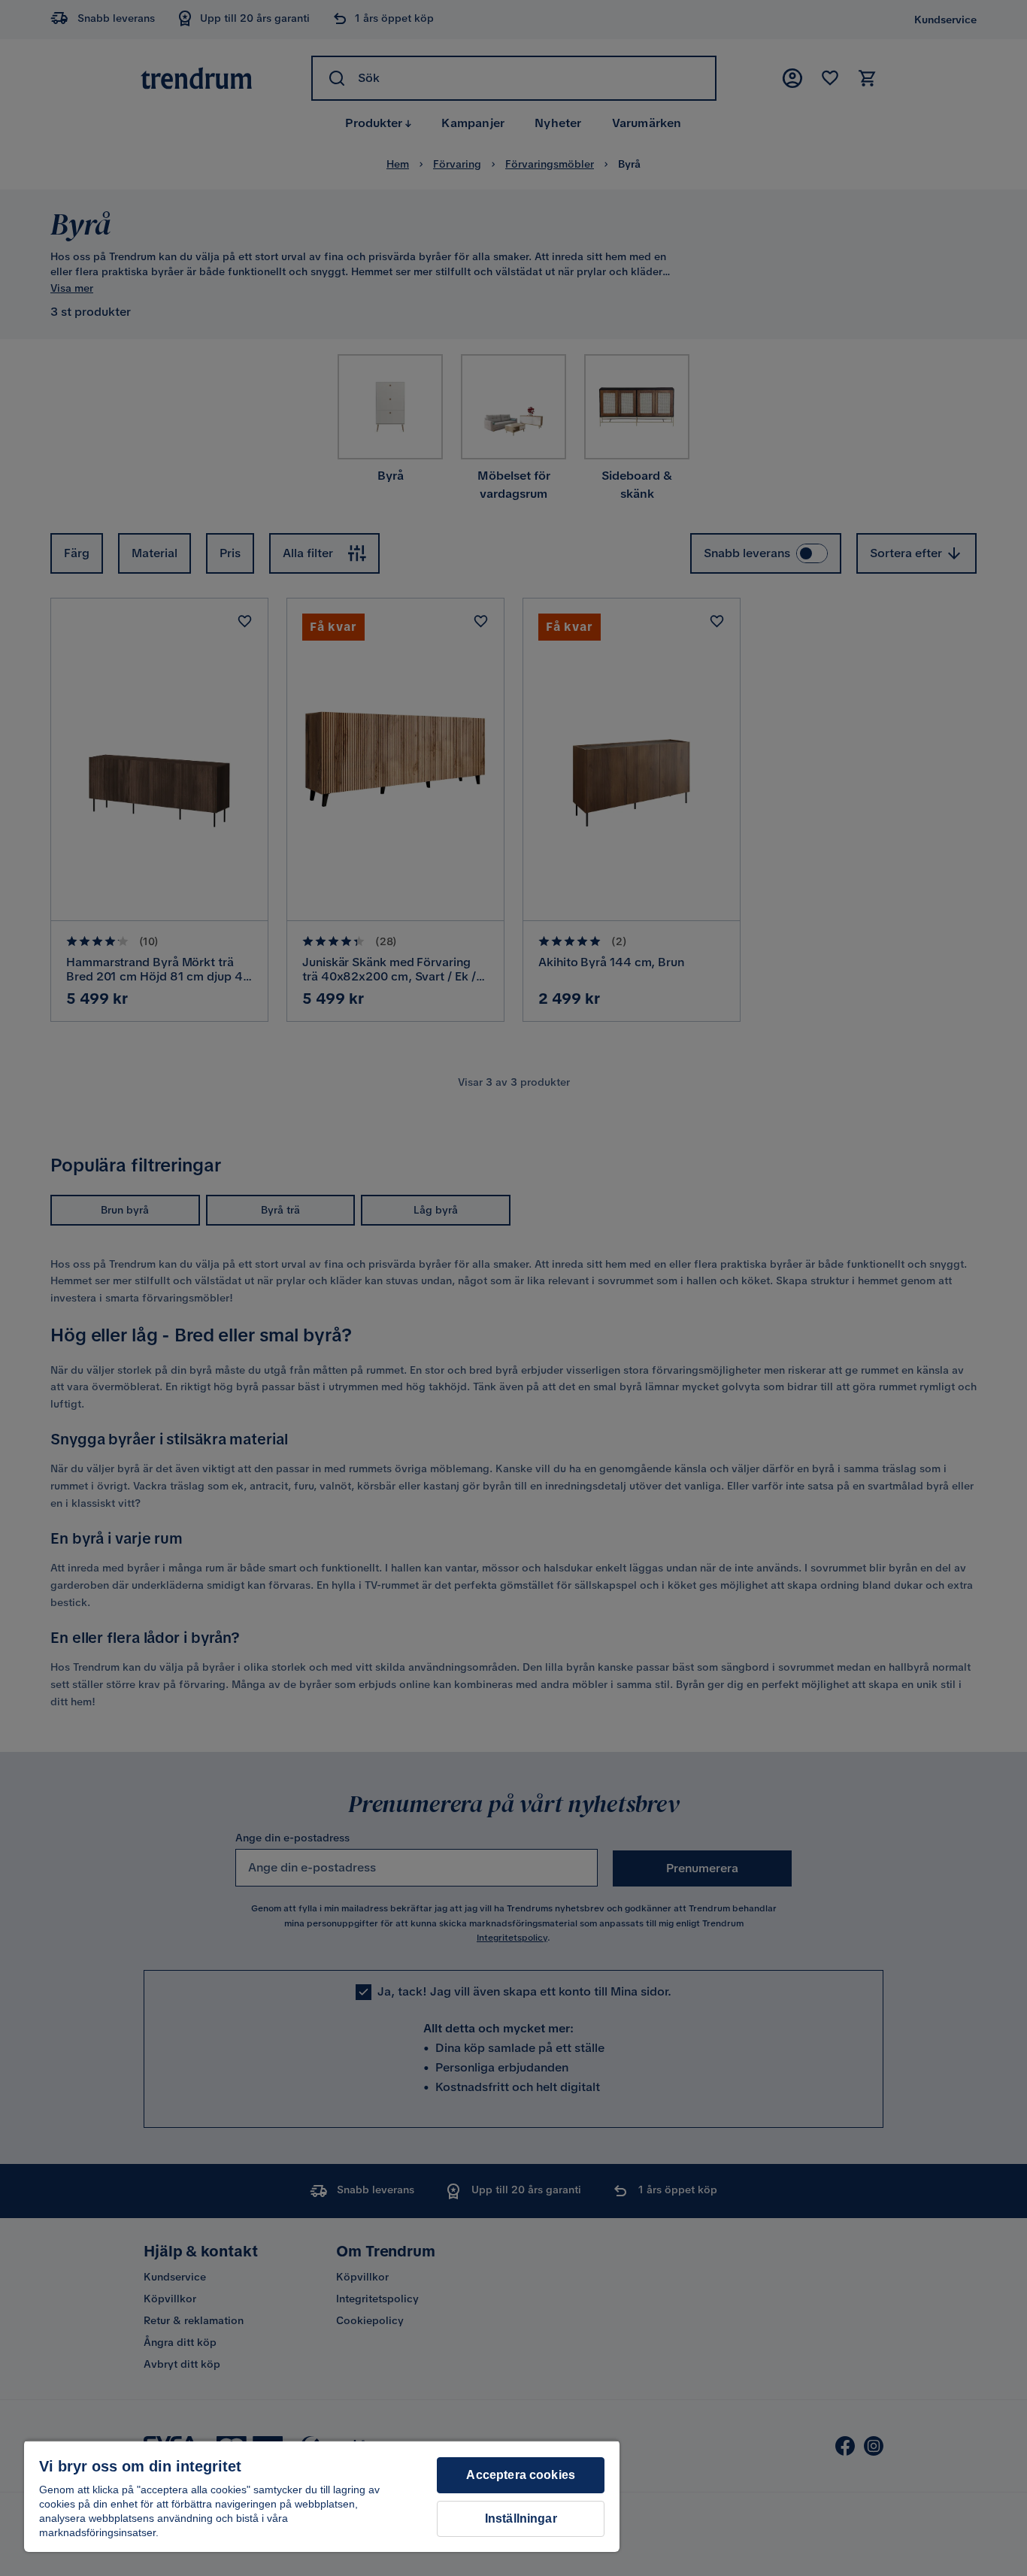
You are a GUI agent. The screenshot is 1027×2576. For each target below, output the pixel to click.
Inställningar (521, 2518)
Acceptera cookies (521, 2475)
